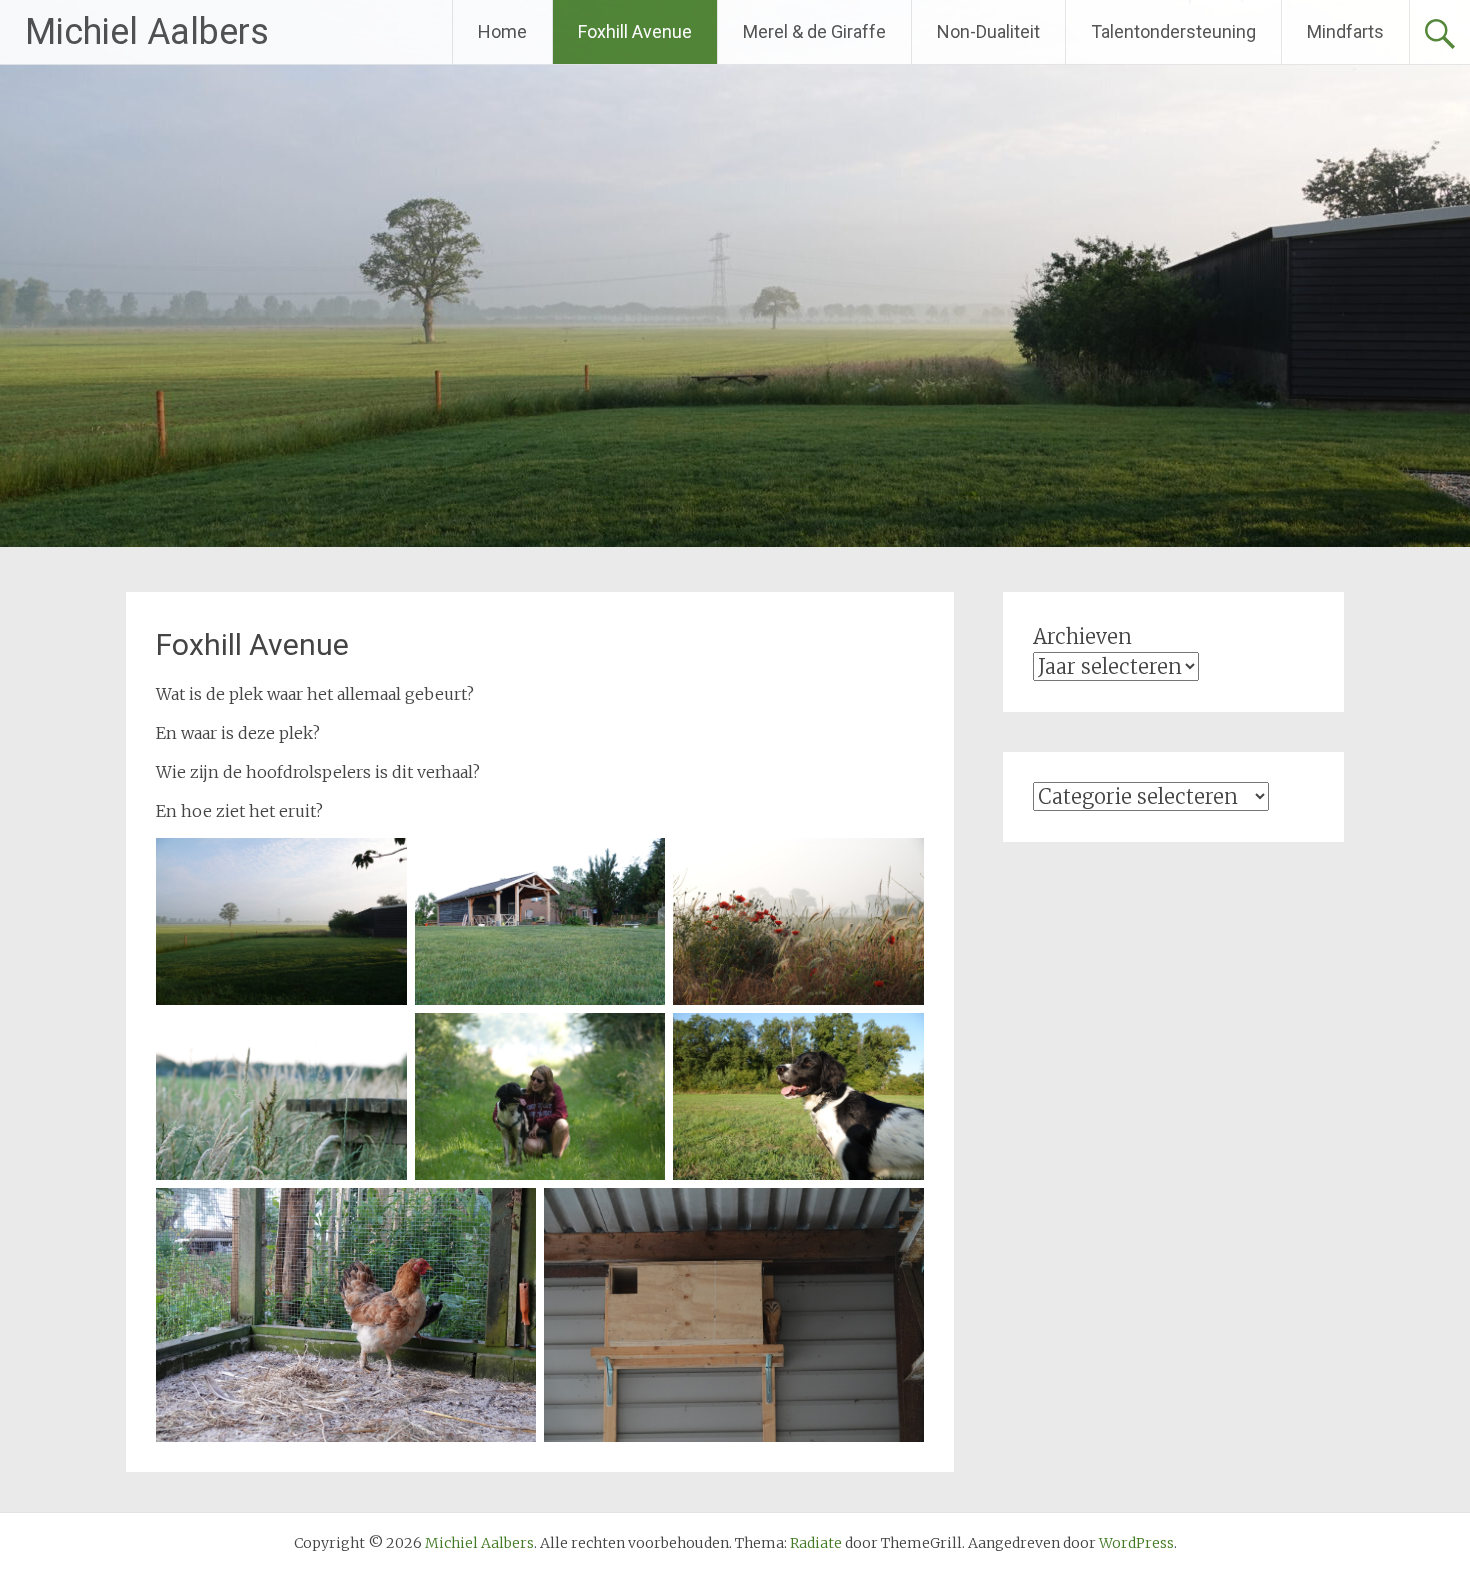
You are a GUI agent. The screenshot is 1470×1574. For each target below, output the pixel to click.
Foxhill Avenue (635, 31)
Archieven (1082, 636)
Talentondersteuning (1173, 31)
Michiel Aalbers (147, 32)
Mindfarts (1345, 31)
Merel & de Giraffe (814, 31)
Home (502, 31)
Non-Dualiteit (988, 31)
